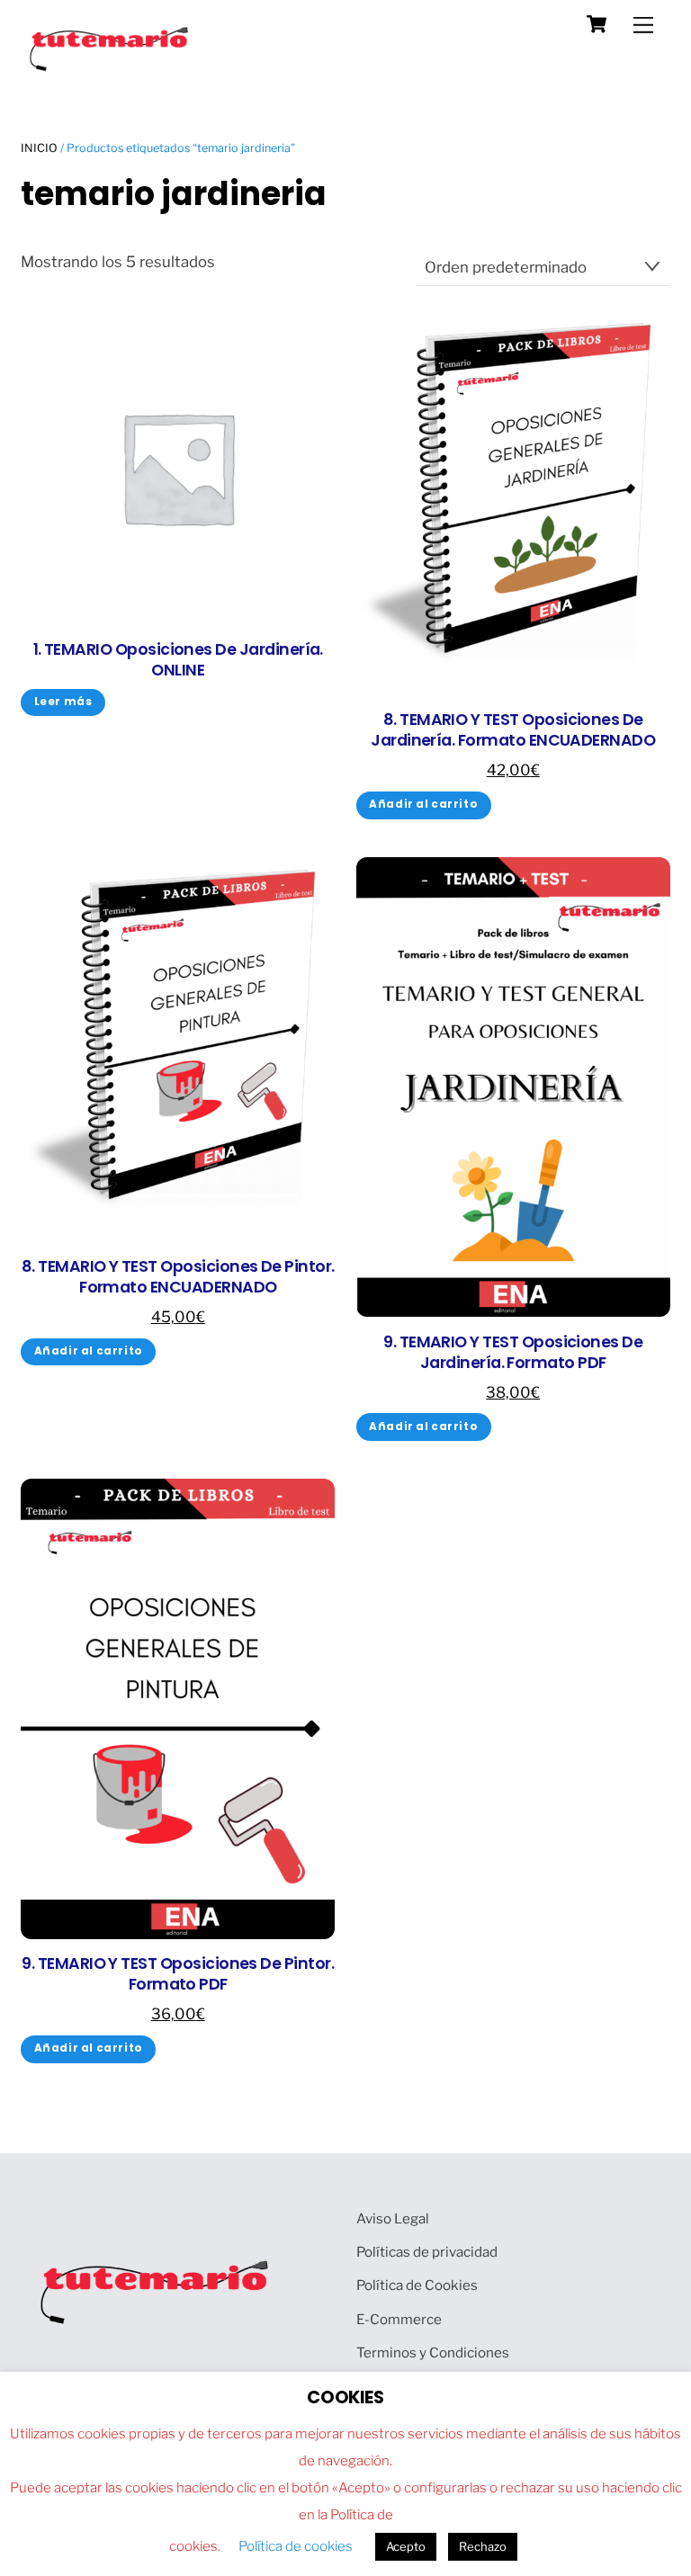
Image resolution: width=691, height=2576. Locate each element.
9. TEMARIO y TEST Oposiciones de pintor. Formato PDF (178, 1974)
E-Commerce (399, 2319)
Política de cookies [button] (296, 2546)
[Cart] (597, 24)
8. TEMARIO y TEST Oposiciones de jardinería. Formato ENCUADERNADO (513, 730)
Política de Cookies (417, 2285)
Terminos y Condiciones (433, 2352)
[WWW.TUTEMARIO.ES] (111, 67)
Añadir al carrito (423, 804)
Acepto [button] (406, 2546)
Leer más (63, 702)
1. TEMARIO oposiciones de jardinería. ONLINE (178, 660)
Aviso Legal (393, 2218)
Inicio (39, 148)
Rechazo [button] (483, 2546)
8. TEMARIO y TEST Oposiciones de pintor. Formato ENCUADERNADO (178, 1277)
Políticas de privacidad (427, 2252)
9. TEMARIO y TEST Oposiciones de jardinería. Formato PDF (513, 1353)
